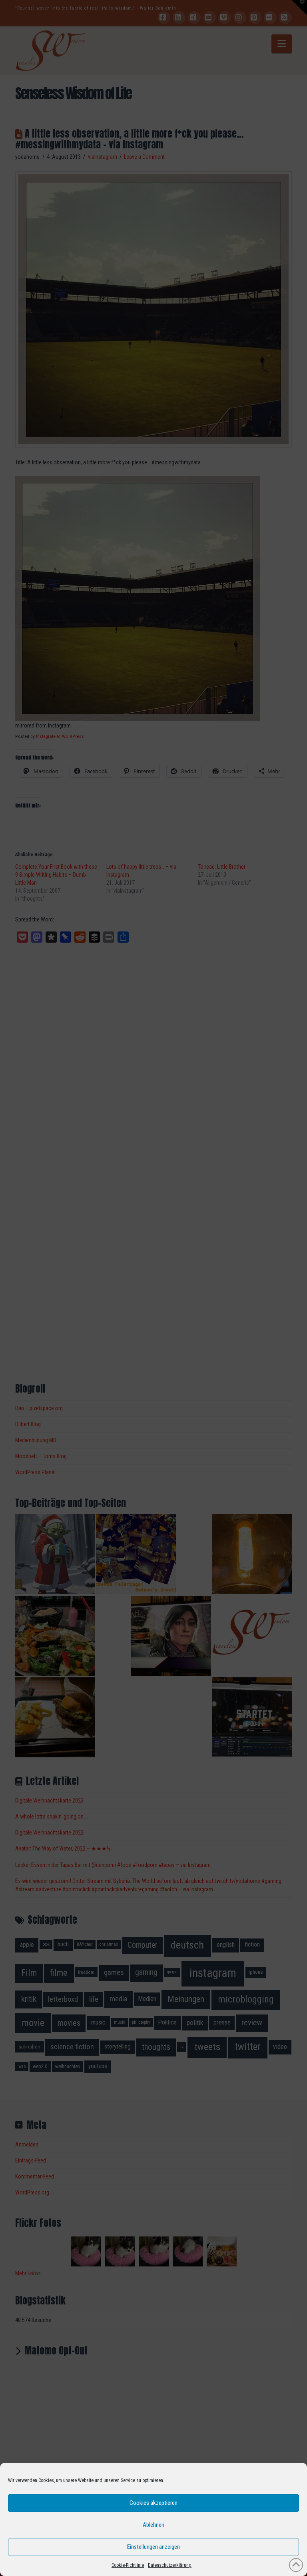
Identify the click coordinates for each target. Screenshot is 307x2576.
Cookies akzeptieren (153, 2503)
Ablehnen (153, 2525)
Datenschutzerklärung (170, 2565)
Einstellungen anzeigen (153, 2547)
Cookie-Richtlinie (128, 2565)
